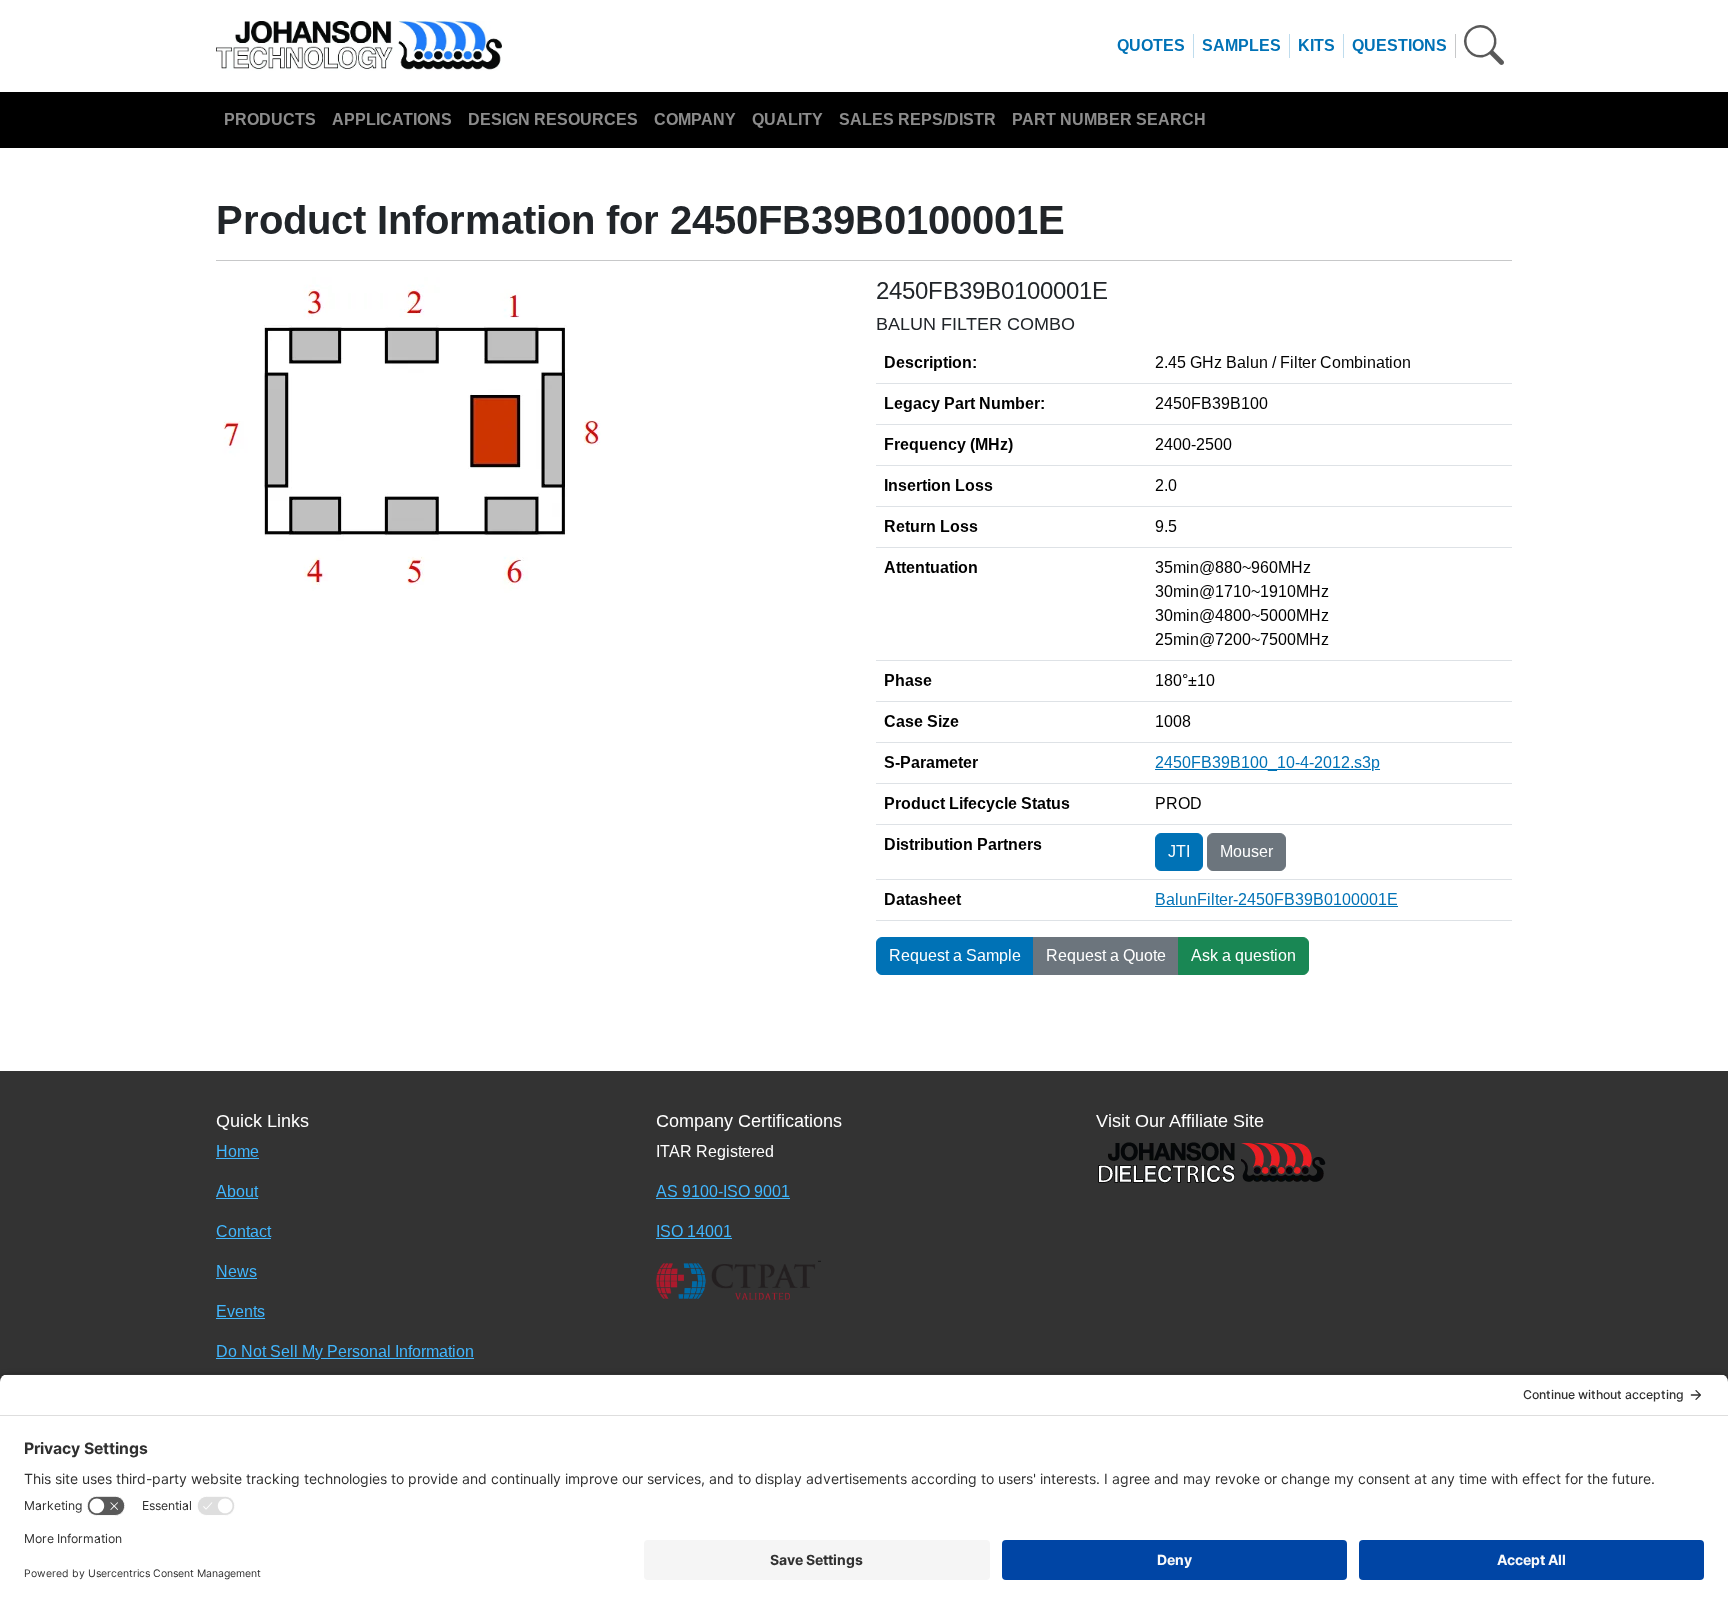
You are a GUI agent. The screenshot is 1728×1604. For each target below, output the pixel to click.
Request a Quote (1106, 955)
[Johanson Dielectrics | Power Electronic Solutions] (1211, 1160)
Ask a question (1243, 955)
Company (695, 119)
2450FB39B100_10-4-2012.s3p (1267, 762)
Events (240, 1311)
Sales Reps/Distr (917, 119)
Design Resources (553, 119)
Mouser (1246, 851)
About (237, 1191)
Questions (1399, 45)
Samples (1241, 45)
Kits (1316, 45)
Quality (787, 119)
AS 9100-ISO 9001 (723, 1191)
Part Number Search (1109, 119)
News (236, 1271)
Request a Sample (955, 955)
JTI (1179, 851)
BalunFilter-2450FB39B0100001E (1276, 899)
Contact (243, 1231)
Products (270, 119)
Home (237, 1151)
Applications (392, 119)
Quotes (1151, 45)
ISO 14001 (694, 1231)
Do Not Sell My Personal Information (345, 1351)
